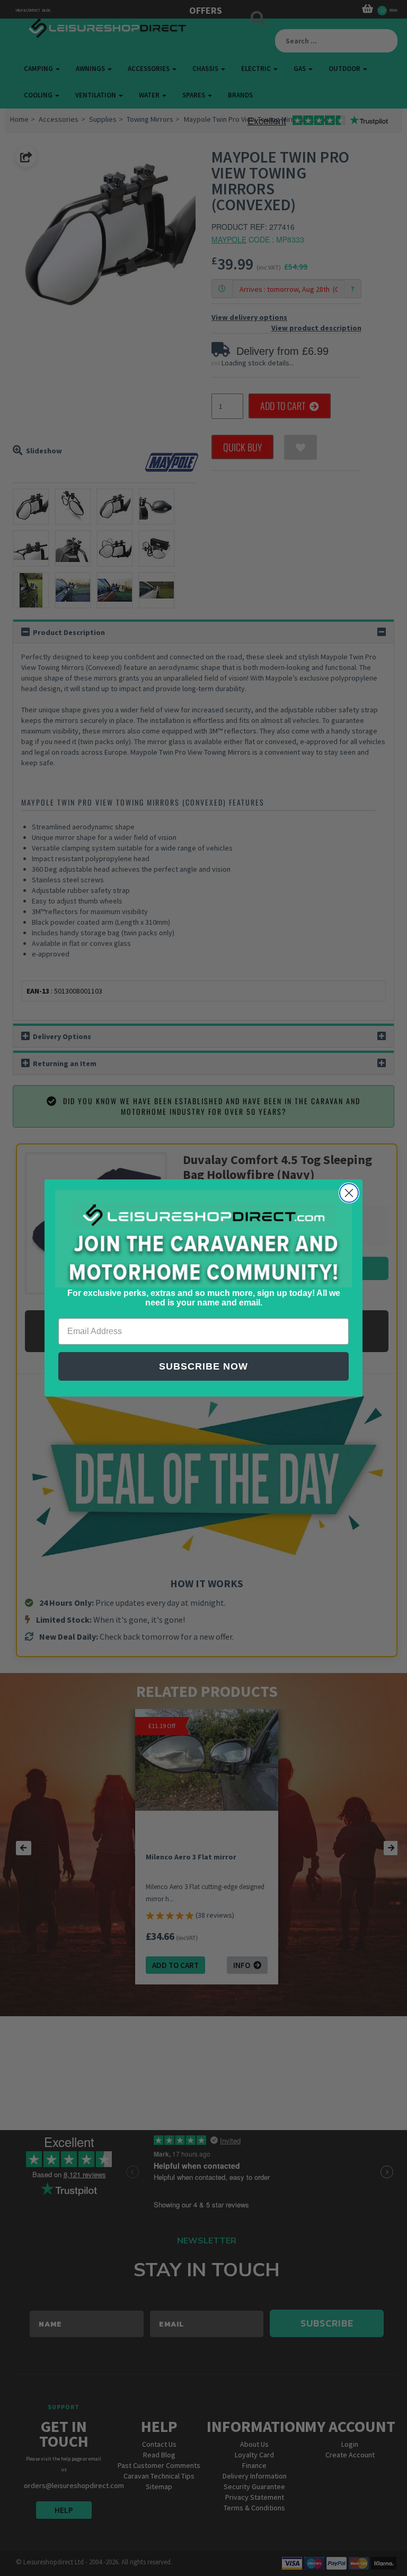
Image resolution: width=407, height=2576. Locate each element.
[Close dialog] (349, 1193)
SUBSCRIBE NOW (203, 1366)
